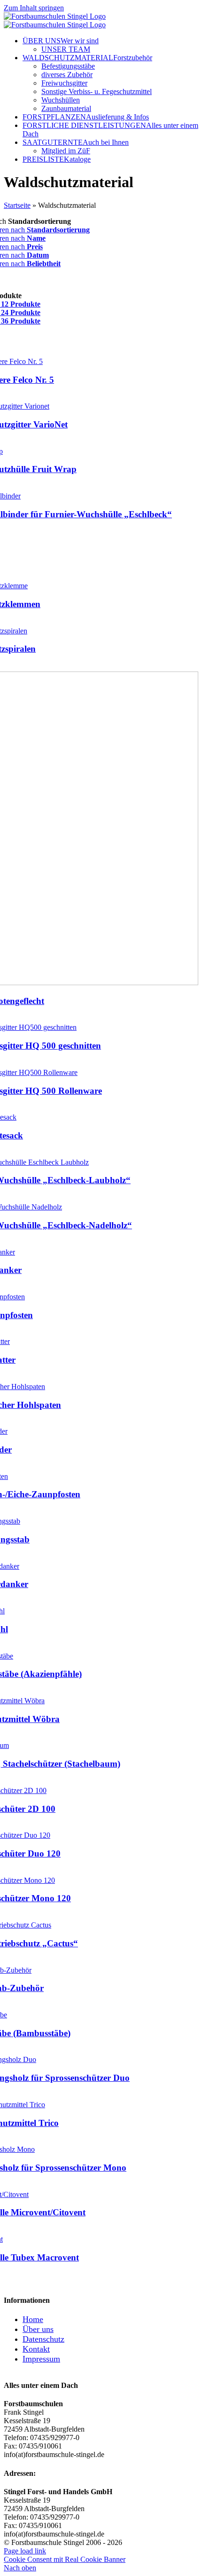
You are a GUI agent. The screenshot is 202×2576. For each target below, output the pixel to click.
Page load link (25, 2551)
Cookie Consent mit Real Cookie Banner (65, 2559)
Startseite (17, 205)
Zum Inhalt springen (34, 8)
